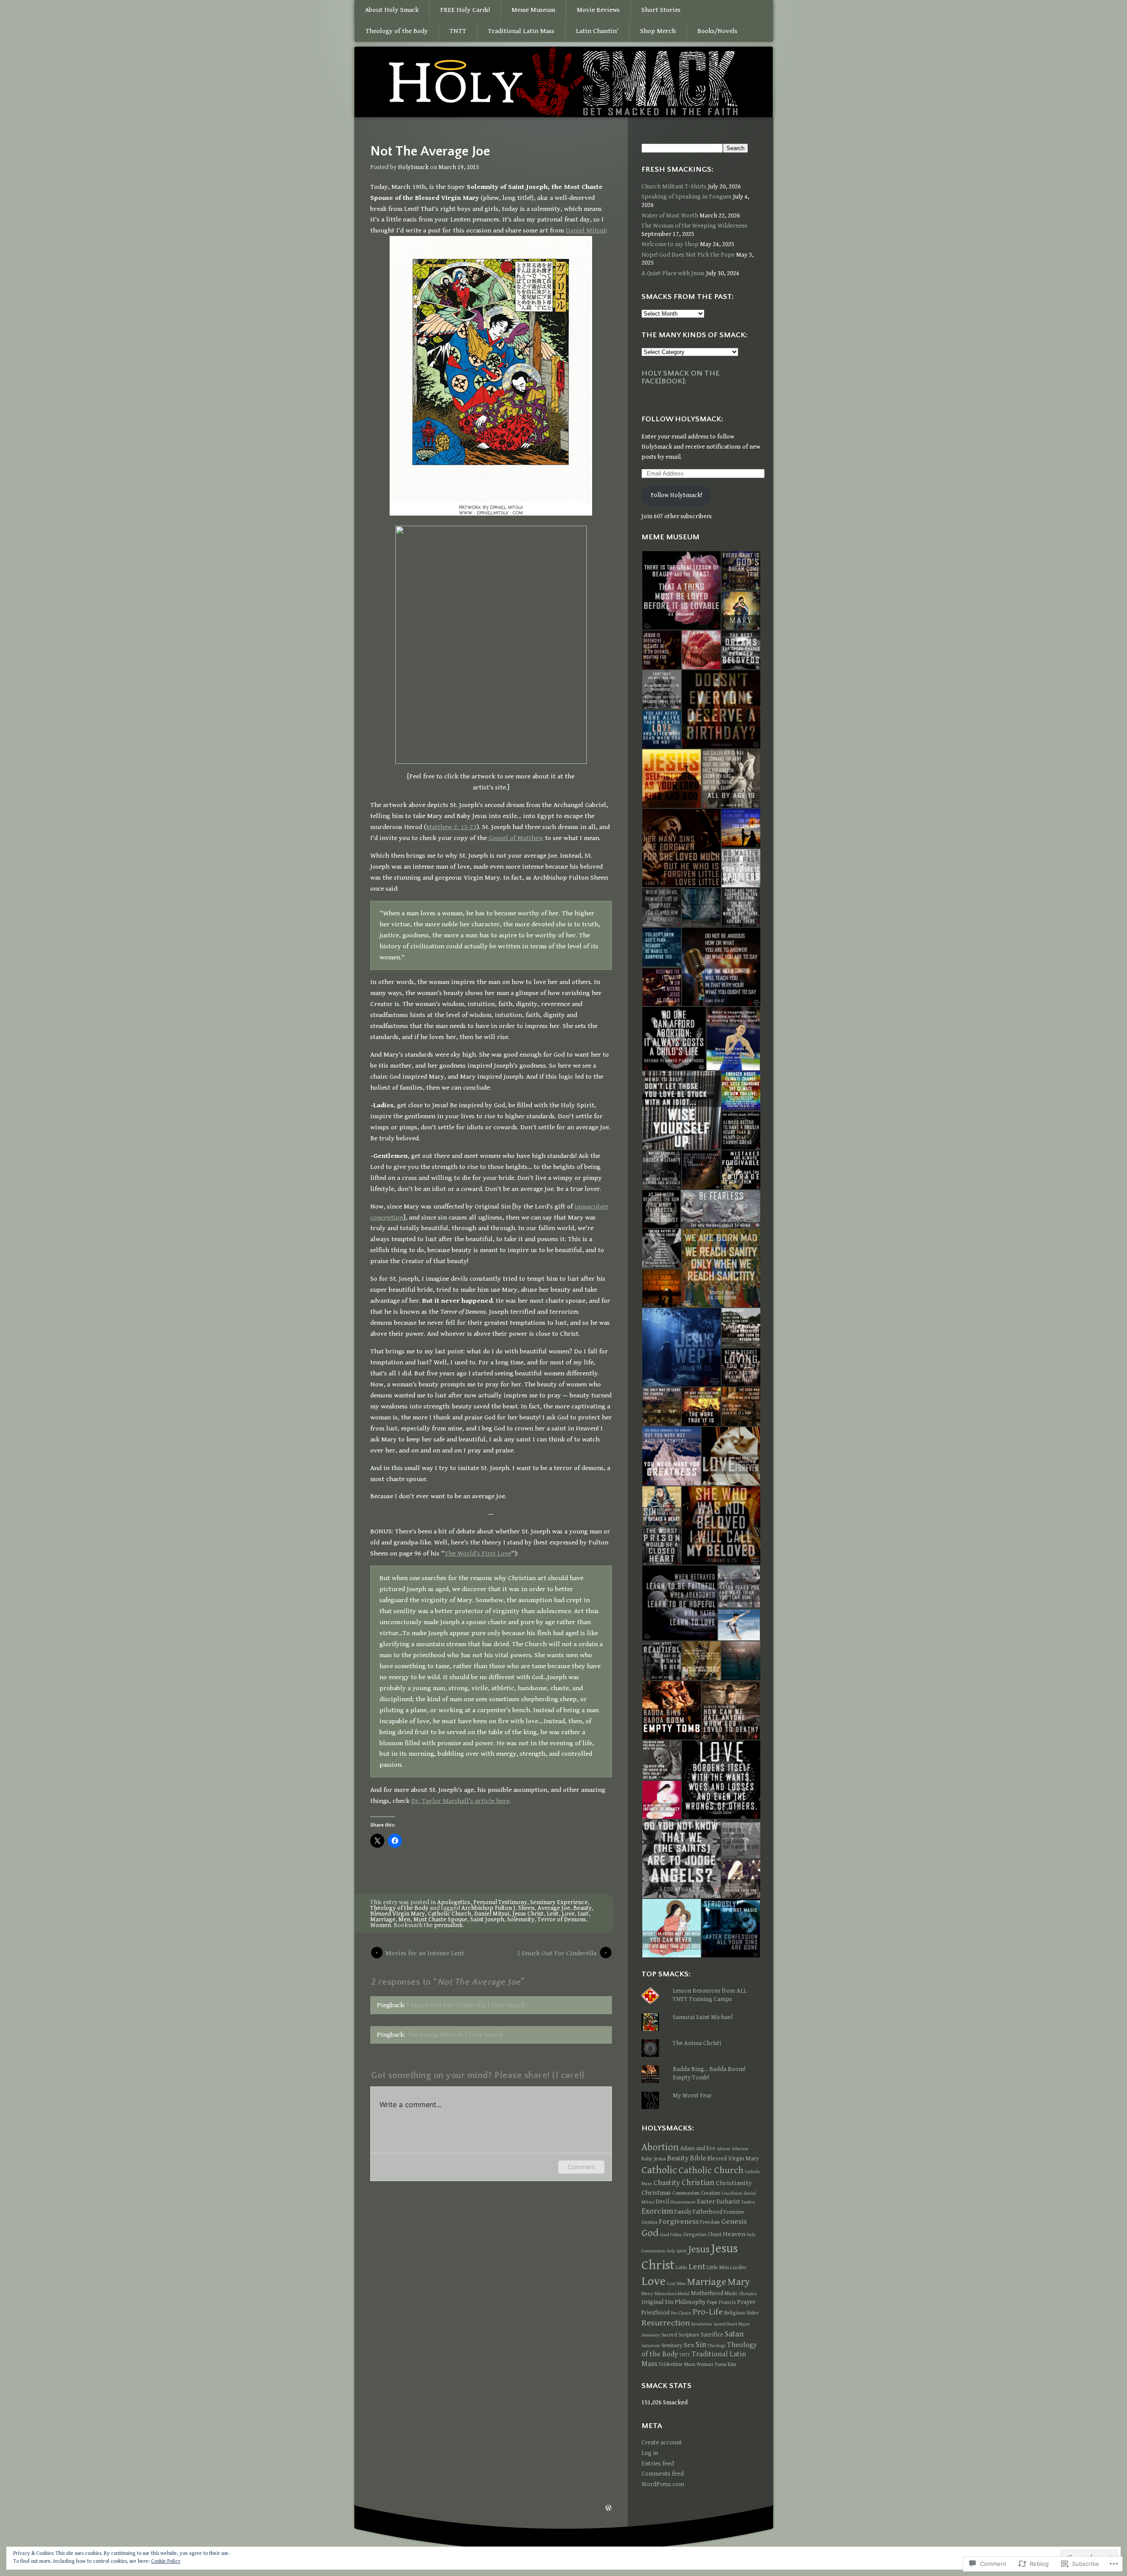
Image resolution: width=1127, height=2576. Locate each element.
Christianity (734, 2183)
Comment (581, 2167)
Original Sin (657, 2302)
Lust (583, 1914)
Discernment (683, 2202)
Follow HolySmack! (676, 495)
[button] (681, 590)
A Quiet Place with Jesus (673, 273)
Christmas (656, 2193)
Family (683, 2212)
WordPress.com (663, 2484)
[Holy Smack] (563, 83)
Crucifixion (732, 2193)
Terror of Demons (562, 1920)
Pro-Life (708, 2312)
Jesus (699, 2249)
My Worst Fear (692, 2096)
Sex (689, 2345)
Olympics (748, 2294)
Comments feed (663, 2474)
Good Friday (671, 2235)
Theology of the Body (397, 31)
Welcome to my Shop (670, 244)
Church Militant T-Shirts (674, 187)
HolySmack (413, 167)
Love (568, 1914)
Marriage (383, 1920)
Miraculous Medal (672, 2294)
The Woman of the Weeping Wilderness (694, 226)
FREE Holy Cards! (465, 10)
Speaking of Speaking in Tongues (687, 197)
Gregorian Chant (702, 2234)
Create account (662, 2443)
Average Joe (554, 1908)
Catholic (659, 2170)
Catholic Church (449, 1914)
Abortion (660, 2147)
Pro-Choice (681, 2313)
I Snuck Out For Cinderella (557, 1953)
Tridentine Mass (677, 2364)
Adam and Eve (698, 2149)
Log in (650, 2453)
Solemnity (521, 1920)
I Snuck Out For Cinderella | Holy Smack (466, 2005)
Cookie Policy (166, 2561)
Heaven (734, 2234)
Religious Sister (742, 2313)
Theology (716, 2346)
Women (381, 1925)
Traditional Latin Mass (521, 31)
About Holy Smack (392, 10)
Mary (739, 2282)
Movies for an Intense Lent (425, 1953)
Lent (553, 1914)
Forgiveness (679, 2222)
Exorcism (657, 2211)
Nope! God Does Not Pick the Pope (688, 255)
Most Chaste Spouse (440, 1920)
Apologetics (454, 1902)
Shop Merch (658, 31)
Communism (686, 2193)
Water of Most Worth (670, 216)
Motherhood (707, 2293)
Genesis (734, 2222)
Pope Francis (721, 2302)
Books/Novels (717, 31)
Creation (711, 2193)
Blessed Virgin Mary (398, 1914)
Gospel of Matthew (516, 838)
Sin (701, 2345)
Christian (698, 2182)
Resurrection (666, 2323)
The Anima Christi (697, 2043)
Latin (681, 2267)
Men (404, 1920)
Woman (705, 2364)
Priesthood (656, 2313)
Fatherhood (708, 2212)
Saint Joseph (487, 1920)
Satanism (651, 2346)
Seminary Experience (559, 1902)
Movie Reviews (598, 10)
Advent (724, 2149)
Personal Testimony (500, 1902)
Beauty (582, 1908)
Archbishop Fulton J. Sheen (498, 1908)
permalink (448, 1925)
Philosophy (690, 2302)
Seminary (672, 2345)
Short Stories (661, 10)
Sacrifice (712, 2335)
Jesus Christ (528, 1914)
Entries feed (658, 2464)
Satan (734, 2334)
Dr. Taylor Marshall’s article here (460, 1801)
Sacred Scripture (680, 2335)
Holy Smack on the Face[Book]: (681, 377)
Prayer (746, 2302)
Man (681, 2284)
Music (731, 2293)
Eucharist (728, 2202)
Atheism (740, 2149)
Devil (663, 2202)
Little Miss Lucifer (727, 2267)
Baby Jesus (654, 2159)
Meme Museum (533, 10)
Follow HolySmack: (682, 419)
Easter (706, 2201)
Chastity (667, 2183)
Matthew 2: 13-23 (451, 827)
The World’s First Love (478, 1553)
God (650, 2233)
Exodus (748, 2202)
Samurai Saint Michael (703, 2017)
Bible (698, 2158)
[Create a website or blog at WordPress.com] (608, 2509)
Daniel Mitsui (586, 230)
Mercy (647, 2294)
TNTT (458, 31)
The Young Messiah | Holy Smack (455, 2034)
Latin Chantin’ (597, 31)
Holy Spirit (677, 2251)
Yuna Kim (725, 2364)
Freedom (710, 2222)
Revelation (702, 2324)
